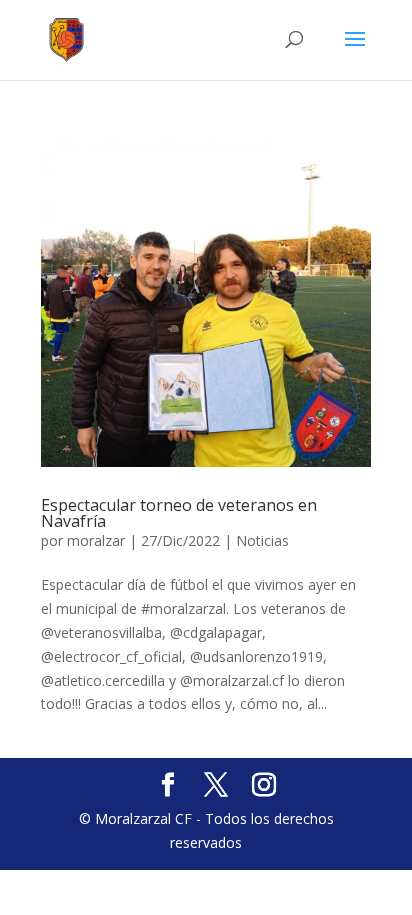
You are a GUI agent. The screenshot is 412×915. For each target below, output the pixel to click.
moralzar (96, 540)
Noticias (262, 540)
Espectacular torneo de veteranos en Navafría (179, 513)
